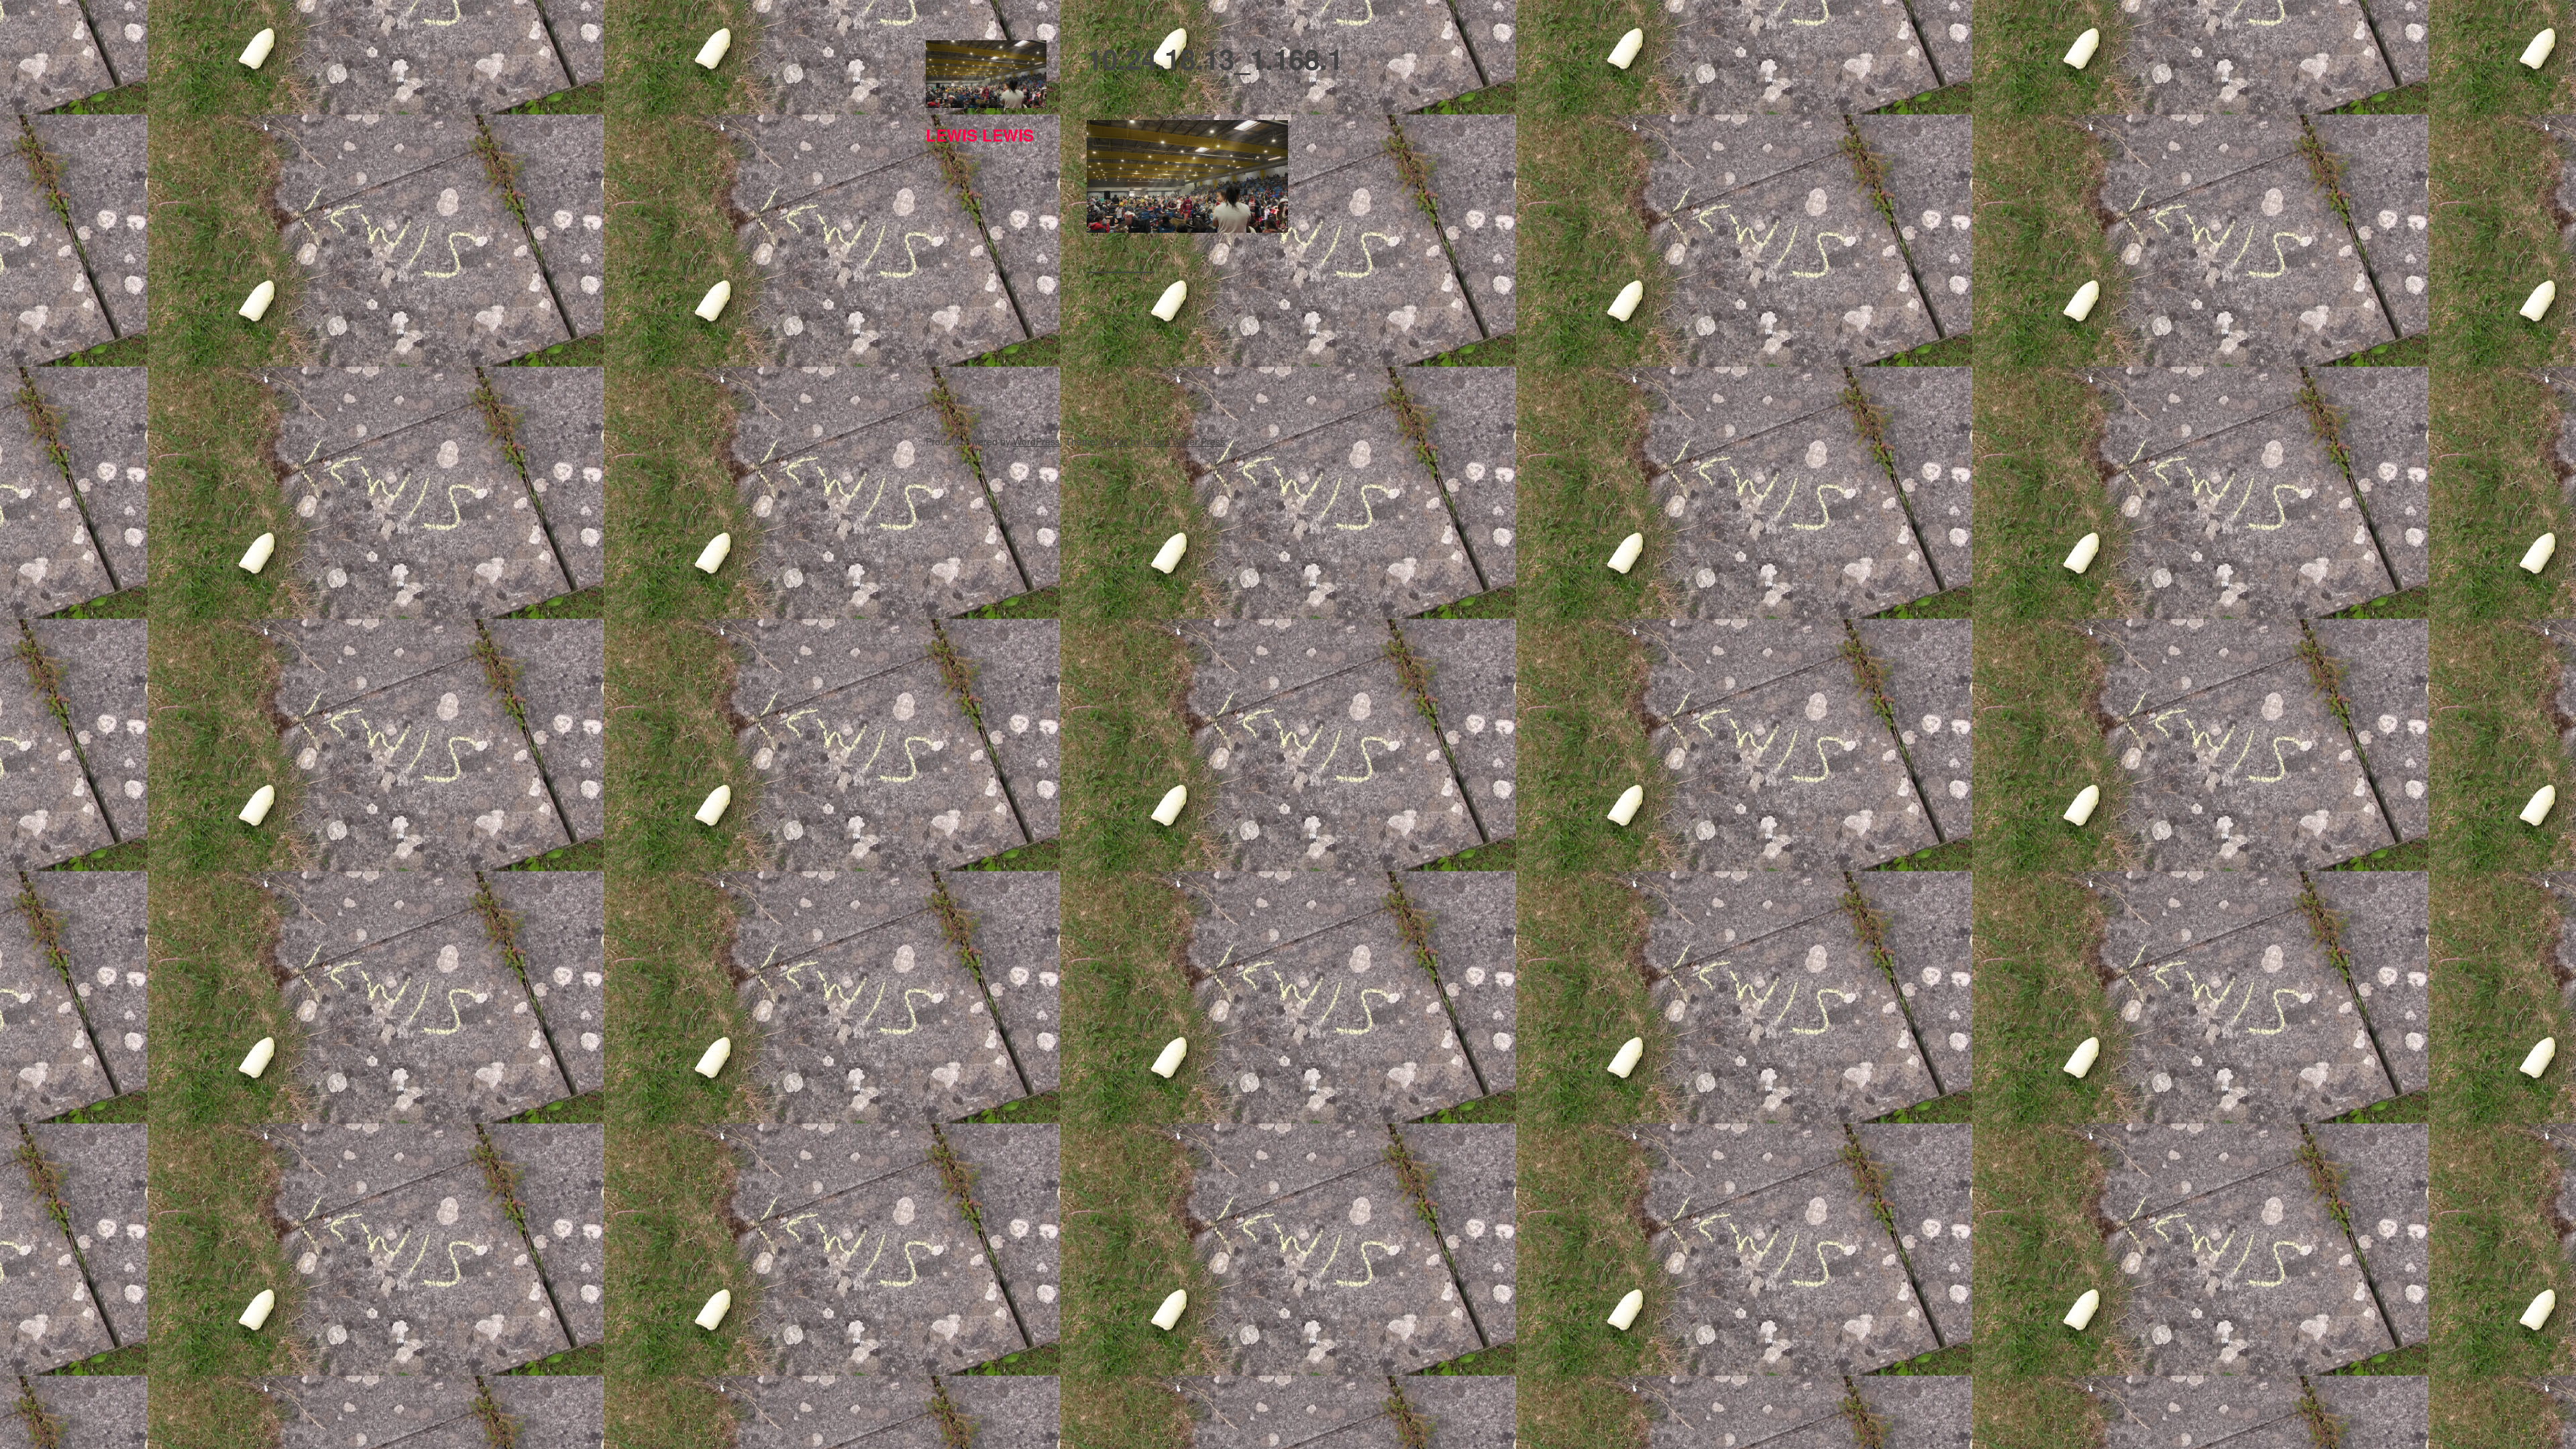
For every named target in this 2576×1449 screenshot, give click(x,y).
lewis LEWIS (980, 135)
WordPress (1036, 441)
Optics (1114, 441)
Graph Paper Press (1184, 441)
